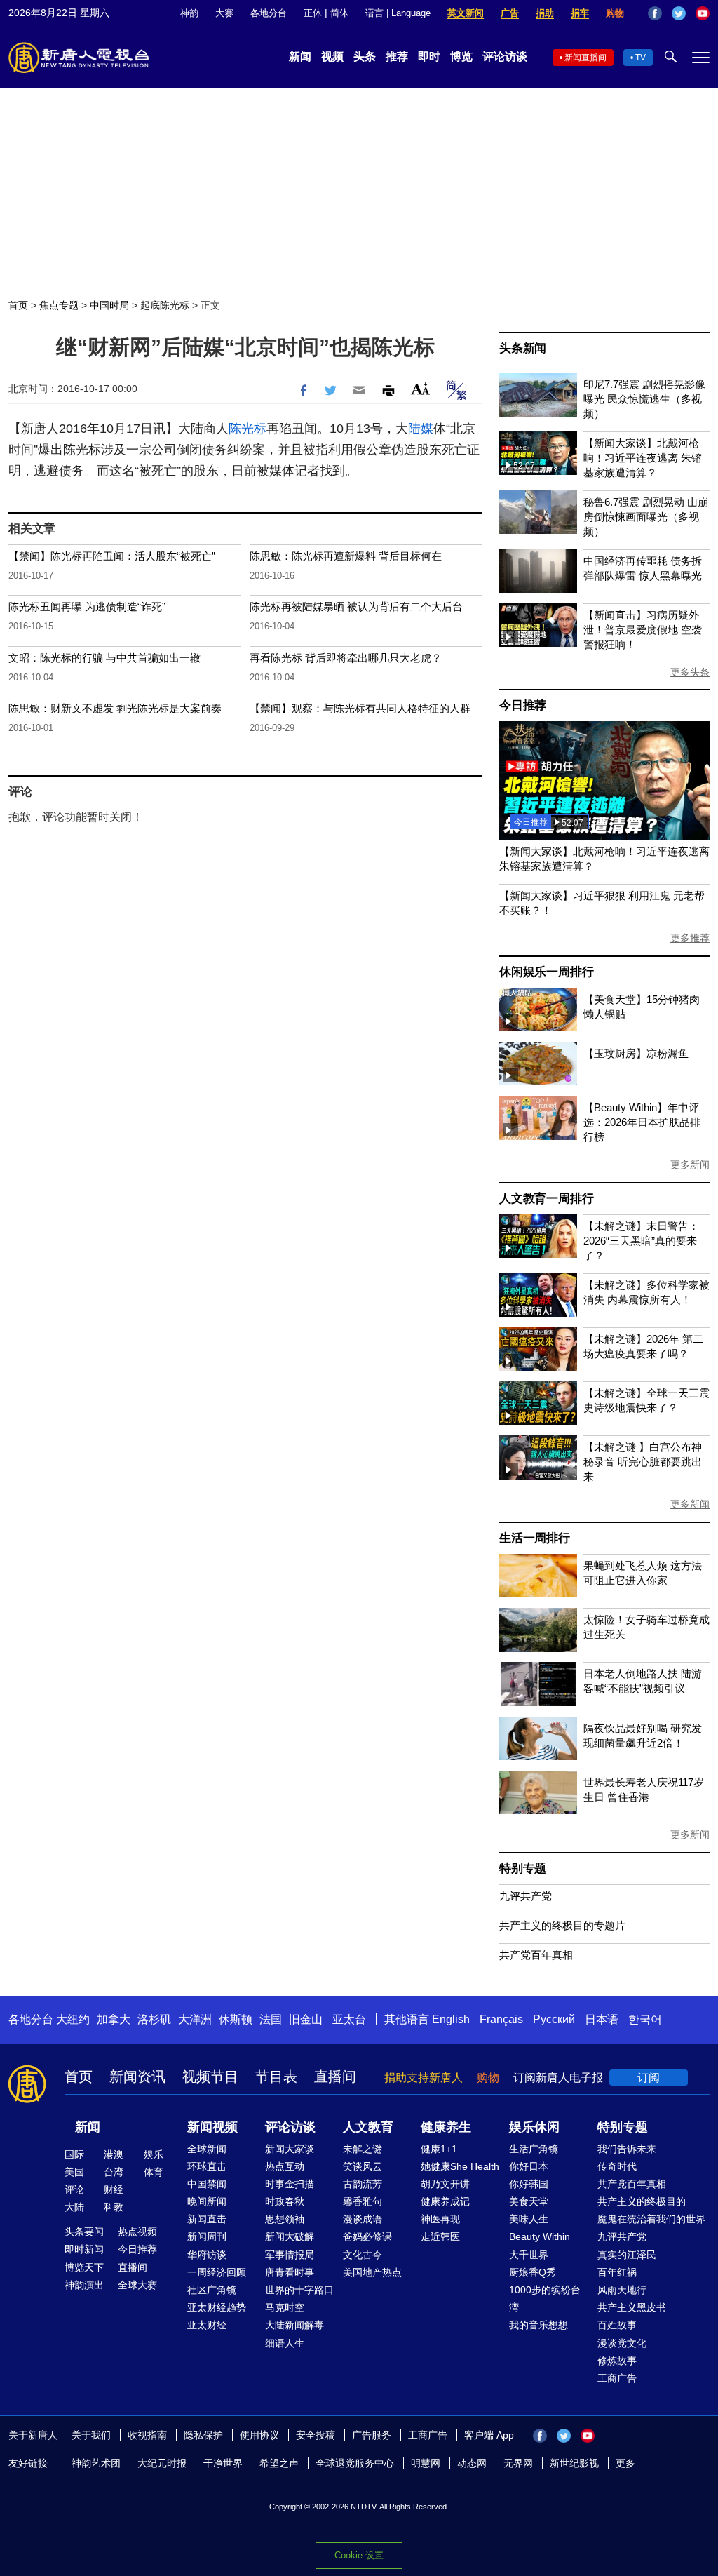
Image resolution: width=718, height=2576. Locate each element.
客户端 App (489, 2435)
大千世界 (529, 2255)
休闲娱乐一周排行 (546, 972)
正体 (313, 13)
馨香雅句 (363, 2201)
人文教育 (368, 2127)
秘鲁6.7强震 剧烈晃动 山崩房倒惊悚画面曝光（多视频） (646, 517)
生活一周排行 (535, 1538)
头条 (365, 56)
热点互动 (285, 2166)
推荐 (397, 56)
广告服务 (372, 2435)
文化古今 (363, 2255)
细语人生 (285, 2343)
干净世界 (223, 2463)
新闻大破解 (290, 2236)
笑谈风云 (363, 2166)
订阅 (649, 2078)
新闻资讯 (137, 2077)
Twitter (679, 13)
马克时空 (285, 2307)
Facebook (655, 13)
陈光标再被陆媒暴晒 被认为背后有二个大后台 (356, 606)
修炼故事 (617, 2361)
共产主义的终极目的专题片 (562, 1925)
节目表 (276, 2077)
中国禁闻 (207, 2184)
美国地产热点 (372, 2272)
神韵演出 (84, 2285)
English (451, 2019)
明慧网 (426, 2463)
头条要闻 (84, 2232)
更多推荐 (690, 938)
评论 (74, 2189)
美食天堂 (529, 2201)
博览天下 (84, 2267)
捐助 (545, 13)
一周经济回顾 (217, 2272)
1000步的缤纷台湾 (545, 2299)
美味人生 (529, 2219)
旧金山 (306, 2019)
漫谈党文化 (622, 2343)
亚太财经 (207, 2325)
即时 (429, 56)
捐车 (580, 13)
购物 (615, 13)
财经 (114, 2189)
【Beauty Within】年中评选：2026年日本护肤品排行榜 (642, 1122)
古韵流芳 (363, 2184)
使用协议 (259, 2435)
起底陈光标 (165, 305)
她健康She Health (460, 2166)
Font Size (420, 388)
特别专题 (523, 1869)
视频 (332, 56)
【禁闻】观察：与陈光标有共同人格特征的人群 (360, 708)
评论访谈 (505, 56)
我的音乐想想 (538, 2325)
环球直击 (207, 2166)
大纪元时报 (162, 2463)
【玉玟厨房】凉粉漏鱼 (636, 1053)
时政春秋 (285, 2201)
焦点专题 (59, 305)
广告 (510, 13)
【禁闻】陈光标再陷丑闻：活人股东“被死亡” (112, 556)
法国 (271, 2019)
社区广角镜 (212, 2290)
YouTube (703, 13)
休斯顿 (236, 2019)
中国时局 (109, 305)
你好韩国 (529, 2184)
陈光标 (248, 429)
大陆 (74, 2207)
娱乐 (154, 2154)
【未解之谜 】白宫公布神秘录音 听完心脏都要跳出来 (643, 1462)
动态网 (472, 2463)
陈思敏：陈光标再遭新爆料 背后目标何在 (346, 556)
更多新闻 (690, 1165)
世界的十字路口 (299, 2290)
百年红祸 (617, 2272)
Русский (554, 2019)
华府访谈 (207, 2255)
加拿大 (114, 2019)
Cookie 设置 (359, 2555)
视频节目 (210, 2077)
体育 (154, 2172)
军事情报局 (290, 2255)
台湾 (114, 2172)
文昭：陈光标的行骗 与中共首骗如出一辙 (104, 658)
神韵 (189, 13)
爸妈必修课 (367, 2236)
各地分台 (269, 13)
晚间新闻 (207, 2201)
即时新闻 (84, 2249)
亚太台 (349, 2019)
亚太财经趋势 (217, 2307)
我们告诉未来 (627, 2149)
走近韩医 (440, 2236)
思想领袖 (285, 2219)
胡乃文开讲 (445, 2184)
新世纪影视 (574, 2463)
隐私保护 (203, 2435)
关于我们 (91, 2435)
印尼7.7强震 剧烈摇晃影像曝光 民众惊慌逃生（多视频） (644, 399)
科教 (114, 2207)
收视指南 (147, 2435)
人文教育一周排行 (546, 1199)
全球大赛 (137, 2285)
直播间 (335, 2077)
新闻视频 (212, 2127)
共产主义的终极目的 (642, 2201)
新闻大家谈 (290, 2149)
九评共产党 (526, 1896)
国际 (74, 2154)
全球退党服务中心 (355, 2463)
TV (641, 58)
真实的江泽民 (627, 2255)
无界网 (518, 2463)
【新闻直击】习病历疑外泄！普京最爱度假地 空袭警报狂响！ (643, 630)
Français (501, 2019)
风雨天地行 (622, 2290)
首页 (18, 305)
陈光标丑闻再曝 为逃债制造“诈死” (87, 606)
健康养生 (446, 2127)
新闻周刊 (207, 2236)
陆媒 (421, 429)
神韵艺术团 (96, 2463)
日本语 (602, 2019)
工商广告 (617, 2378)
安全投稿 (316, 2435)
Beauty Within (540, 2236)
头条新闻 (523, 348)
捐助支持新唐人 (424, 2078)
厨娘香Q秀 (533, 2272)
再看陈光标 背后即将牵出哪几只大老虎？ (346, 658)
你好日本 (529, 2166)
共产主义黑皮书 (632, 2307)
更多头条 (690, 672)
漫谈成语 (363, 2219)
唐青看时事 (290, 2272)
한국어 (645, 2019)
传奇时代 (617, 2166)
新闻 (300, 56)
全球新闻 (207, 2149)
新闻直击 (207, 2219)
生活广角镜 (534, 2149)
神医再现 (440, 2219)
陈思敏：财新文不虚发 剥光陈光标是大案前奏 (115, 708)
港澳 (114, 2154)
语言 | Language (398, 13)
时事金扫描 (290, 2184)
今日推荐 (523, 705)
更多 (625, 2463)
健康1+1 (439, 2149)
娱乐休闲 (534, 2127)
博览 (461, 56)
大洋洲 (195, 2019)
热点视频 (137, 2232)
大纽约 (73, 2019)
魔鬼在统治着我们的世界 (651, 2219)
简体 (339, 13)
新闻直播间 (585, 58)
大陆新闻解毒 (294, 2325)
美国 (74, 2172)
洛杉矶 (154, 2019)
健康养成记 (445, 2201)
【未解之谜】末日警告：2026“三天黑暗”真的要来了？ (641, 1241)
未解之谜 (363, 2149)
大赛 (224, 13)
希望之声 (279, 2463)
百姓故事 (617, 2325)
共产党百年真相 (536, 1955)
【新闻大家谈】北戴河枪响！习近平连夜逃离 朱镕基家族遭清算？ (643, 458)
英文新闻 (466, 13)
